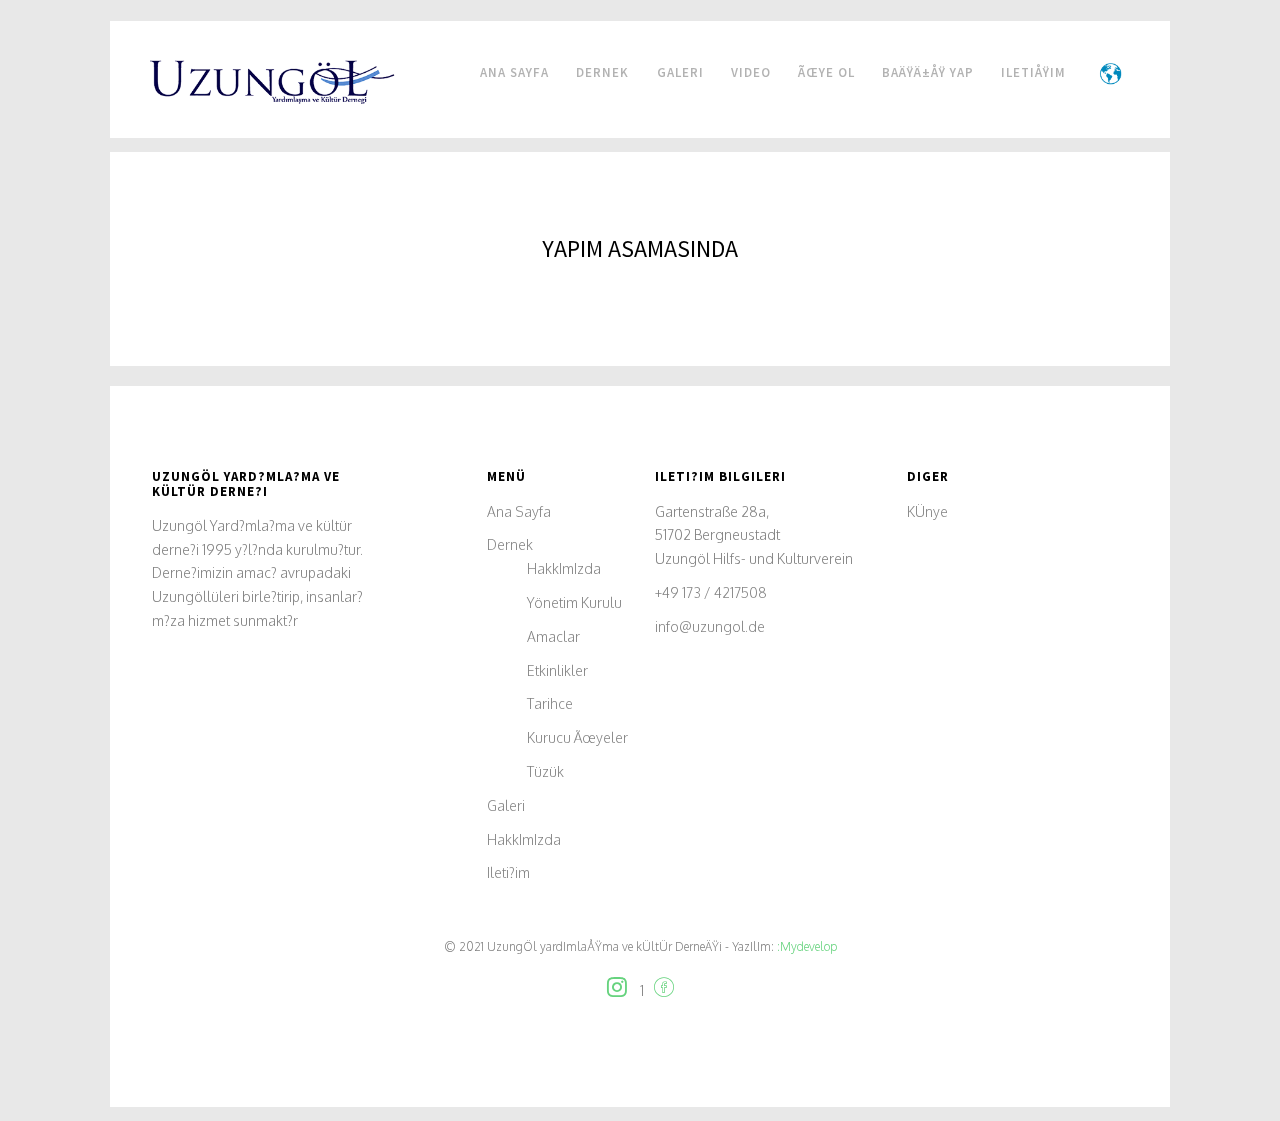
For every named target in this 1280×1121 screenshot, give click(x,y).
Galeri (680, 72)
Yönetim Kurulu (574, 602)
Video (751, 72)
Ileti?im (508, 872)
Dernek (604, 72)
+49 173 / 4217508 (711, 592)
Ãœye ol (826, 72)
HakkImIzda (564, 568)
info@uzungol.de (710, 626)
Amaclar (553, 636)
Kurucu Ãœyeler (577, 737)
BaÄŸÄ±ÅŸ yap (928, 72)
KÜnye (927, 511)
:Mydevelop (805, 946)
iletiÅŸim (1033, 72)
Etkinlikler (557, 670)
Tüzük (545, 771)
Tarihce (550, 703)
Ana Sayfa (514, 72)
